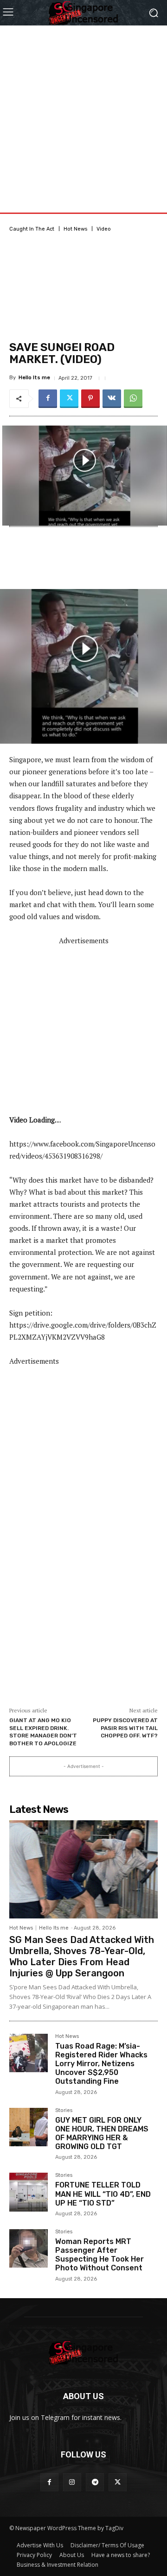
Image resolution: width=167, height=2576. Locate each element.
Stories (64, 2111)
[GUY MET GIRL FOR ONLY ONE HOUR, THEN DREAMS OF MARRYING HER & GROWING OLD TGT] (29, 2127)
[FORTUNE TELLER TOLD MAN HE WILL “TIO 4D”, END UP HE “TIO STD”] (29, 2192)
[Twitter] (69, 399)
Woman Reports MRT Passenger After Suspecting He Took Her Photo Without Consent (100, 2255)
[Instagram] (72, 2482)
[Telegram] (95, 2482)
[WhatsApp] (133, 399)
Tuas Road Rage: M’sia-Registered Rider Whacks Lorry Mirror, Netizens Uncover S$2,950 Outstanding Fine (101, 2064)
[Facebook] (48, 399)
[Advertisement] (83, 109)
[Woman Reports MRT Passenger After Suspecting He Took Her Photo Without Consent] (29, 2248)
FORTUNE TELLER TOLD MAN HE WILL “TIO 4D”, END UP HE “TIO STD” (103, 2194)
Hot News (75, 229)
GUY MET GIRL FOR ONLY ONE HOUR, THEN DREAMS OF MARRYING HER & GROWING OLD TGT (102, 2134)
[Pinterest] (90, 399)
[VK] (112, 399)
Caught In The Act (32, 229)
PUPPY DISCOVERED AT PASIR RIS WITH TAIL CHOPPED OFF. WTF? (125, 1728)
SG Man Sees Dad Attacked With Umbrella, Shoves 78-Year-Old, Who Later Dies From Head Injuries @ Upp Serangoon (82, 1956)
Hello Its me (34, 378)
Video (104, 229)
